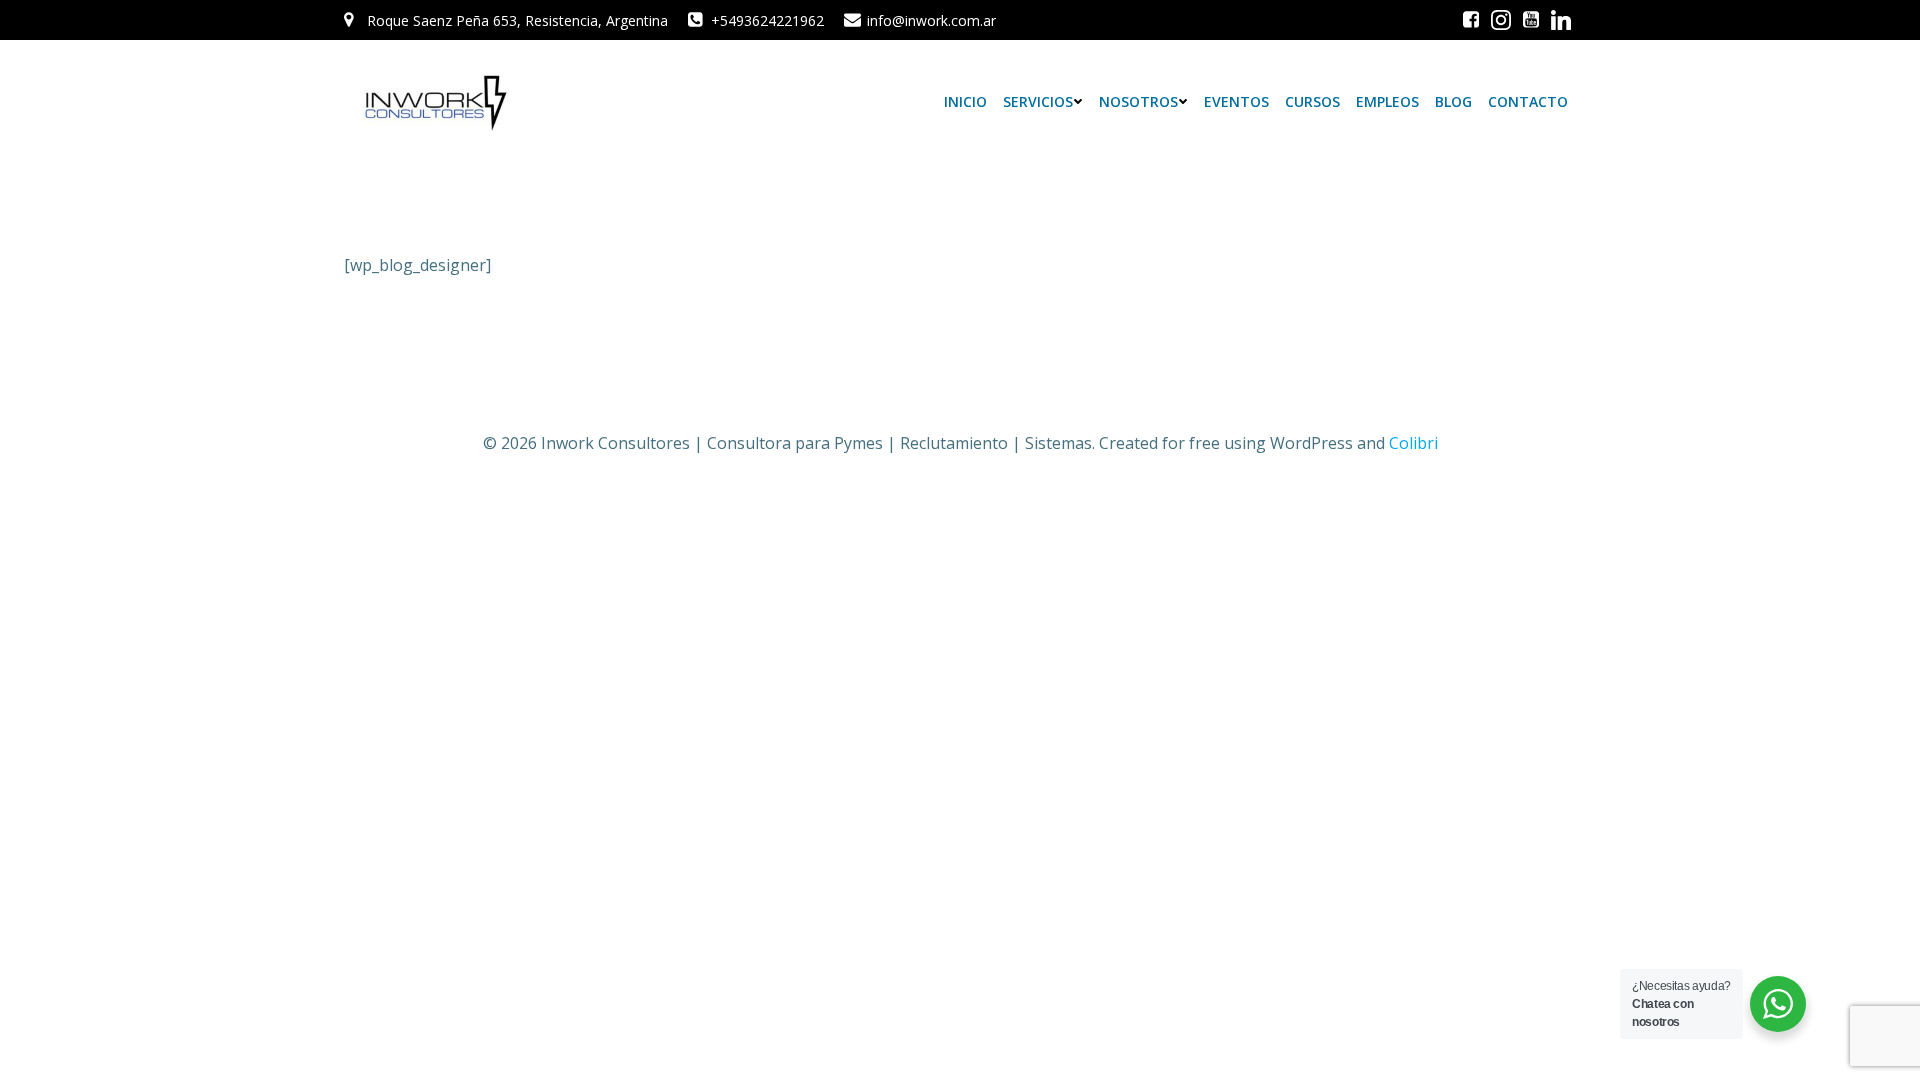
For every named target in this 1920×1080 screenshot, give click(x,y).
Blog (1453, 101)
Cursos (1312, 101)
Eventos (1236, 101)
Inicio (965, 101)
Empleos (1387, 101)
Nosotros (1138, 101)
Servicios (1038, 101)
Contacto (1528, 101)
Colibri (1413, 443)
